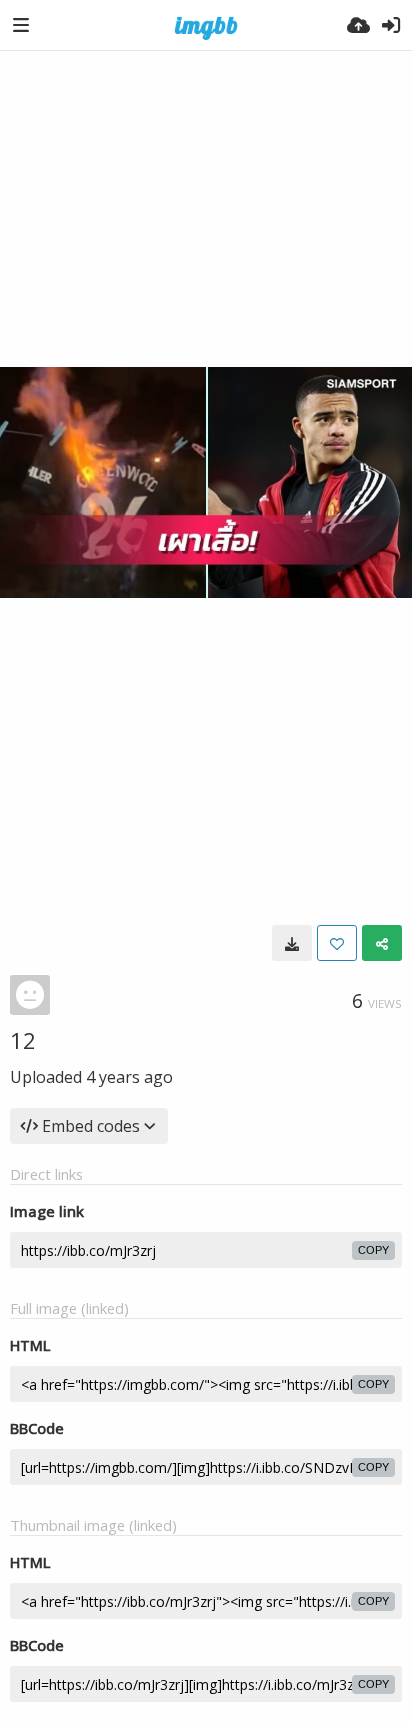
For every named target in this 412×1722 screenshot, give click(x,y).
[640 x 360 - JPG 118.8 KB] (292, 943)
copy (373, 1250)
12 (23, 1040)
